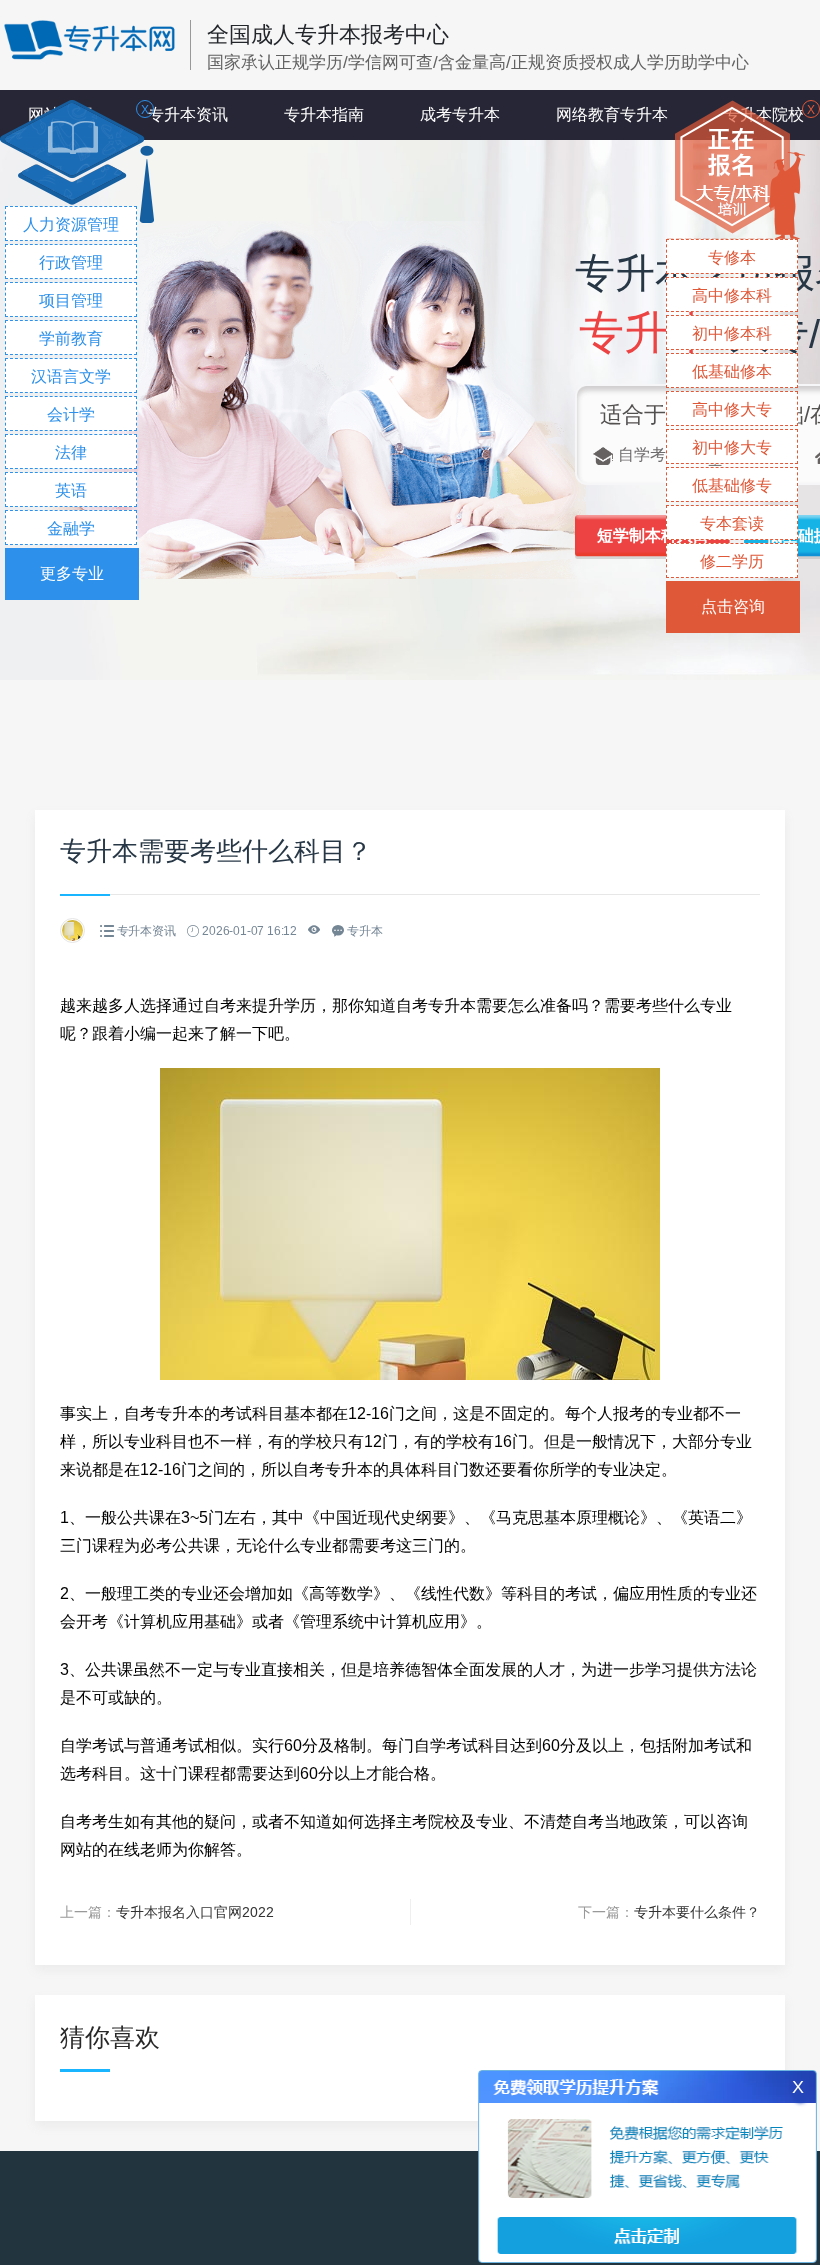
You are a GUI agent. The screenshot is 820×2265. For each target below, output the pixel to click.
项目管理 (71, 300)
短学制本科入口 (653, 535)
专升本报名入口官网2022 (195, 1912)
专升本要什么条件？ (697, 1912)
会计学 (71, 414)
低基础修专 (732, 485)
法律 (71, 452)
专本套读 (732, 523)
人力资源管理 (71, 224)
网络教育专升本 (612, 114)
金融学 (71, 528)
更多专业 (72, 573)
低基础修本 (732, 371)
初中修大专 (732, 447)
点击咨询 (733, 606)
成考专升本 (460, 114)
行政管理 (71, 262)
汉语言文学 (71, 376)
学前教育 (71, 338)
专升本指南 (324, 114)
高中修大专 (732, 409)
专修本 (732, 257)
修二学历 (732, 561)
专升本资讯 (188, 114)
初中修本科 (732, 333)
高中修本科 (732, 295)
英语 (71, 490)
